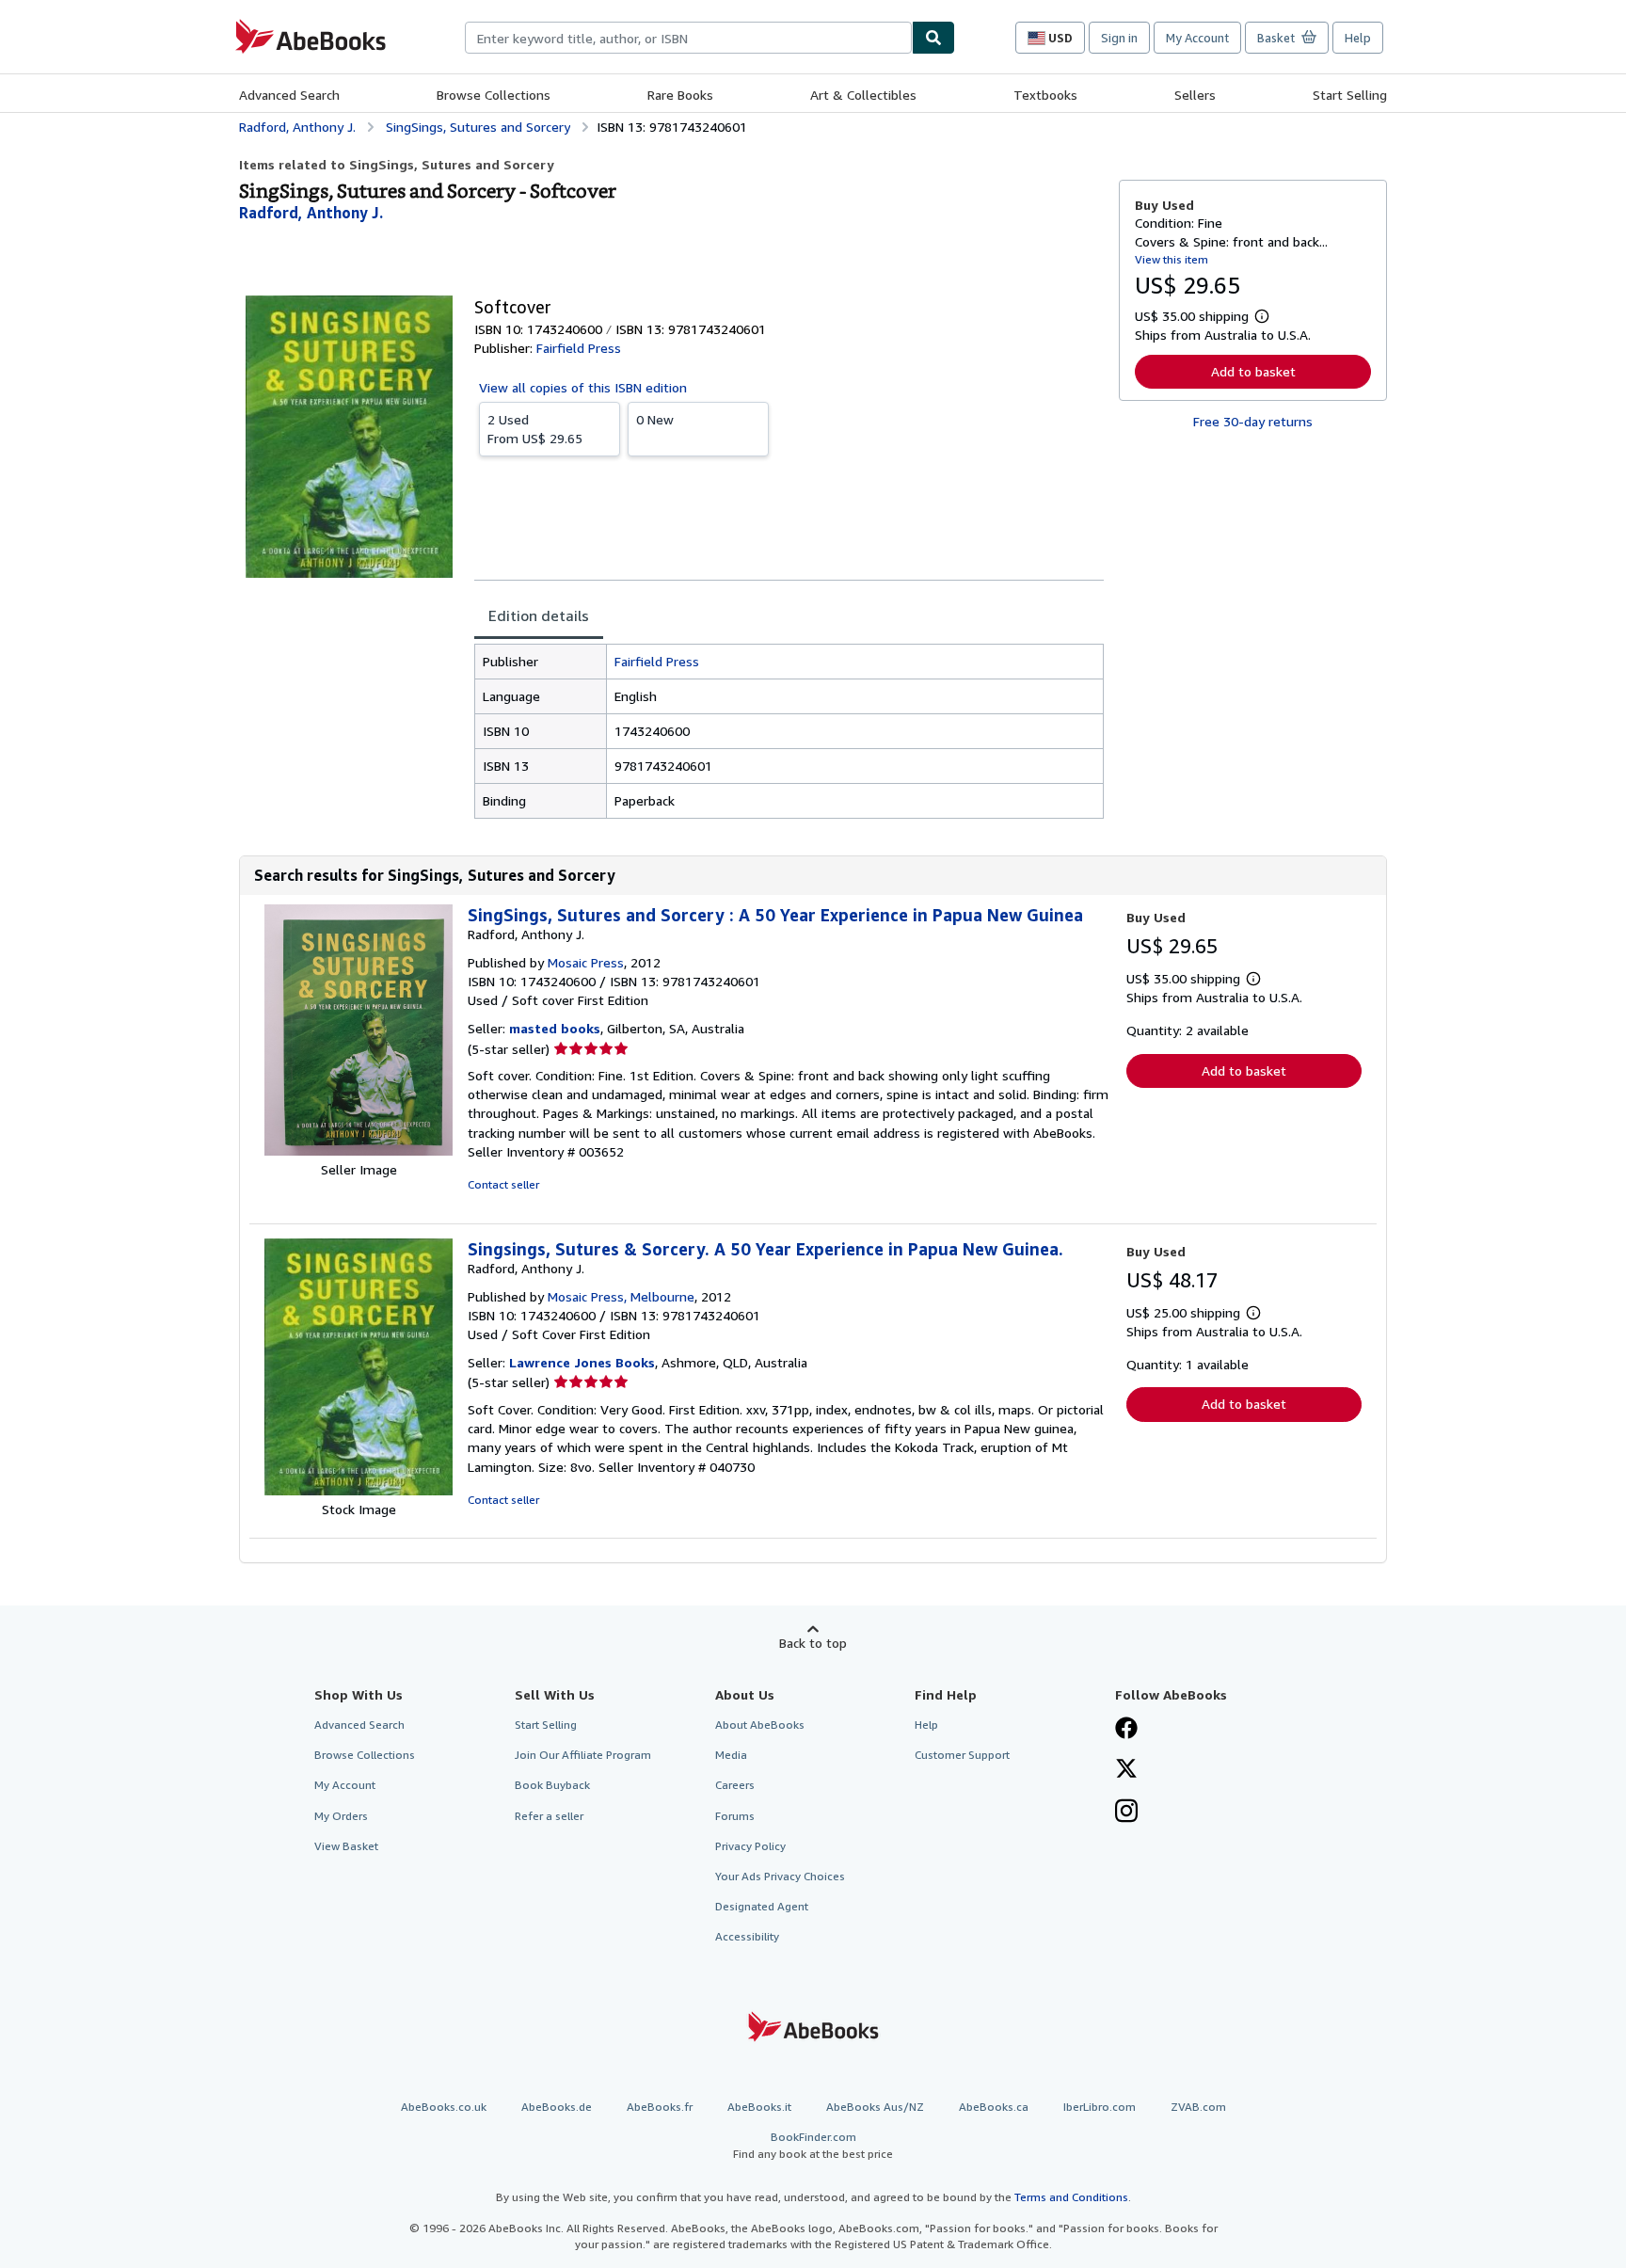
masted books (555, 1028)
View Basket (346, 1846)
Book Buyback (552, 1785)
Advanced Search (289, 95)
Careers (735, 1785)
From (535, 429)
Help (1358, 38)
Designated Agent (762, 1906)
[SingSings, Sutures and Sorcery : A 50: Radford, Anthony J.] (359, 1150)
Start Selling (1350, 95)
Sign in (1119, 38)
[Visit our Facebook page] (1126, 1730)
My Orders (341, 1816)
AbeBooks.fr (660, 2107)
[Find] (933, 38)
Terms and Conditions (1071, 2197)
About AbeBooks (760, 1725)
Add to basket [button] (1253, 371)
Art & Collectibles (863, 95)
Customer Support (962, 1755)
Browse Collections (494, 95)
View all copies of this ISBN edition (583, 387)
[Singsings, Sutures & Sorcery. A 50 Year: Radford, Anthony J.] (359, 1490)
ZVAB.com (1198, 2107)
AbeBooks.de (557, 2107)
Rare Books (680, 95)
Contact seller (503, 1184)
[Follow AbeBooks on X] (1126, 1770)
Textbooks (1045, 95)
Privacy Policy (750, 1846)
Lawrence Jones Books (582, 1362)
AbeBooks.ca (994, 2107)
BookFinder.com (813, 2145)
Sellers (1195, 95)
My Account (1197, 38)
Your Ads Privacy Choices (780, 1876)
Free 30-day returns (1253, 421)
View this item (1172, 259)
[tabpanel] (789, 731)
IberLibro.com (1100, 2107)
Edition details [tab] (539, 615)
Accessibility (747, 1936)
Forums (735, 1816)
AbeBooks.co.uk (444, 2107)
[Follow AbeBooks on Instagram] (1126, 1813)
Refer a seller (549, 1816)
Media (731, 1755)
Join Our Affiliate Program (583, 1755)
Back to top (813, 1643)
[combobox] (688, 38)
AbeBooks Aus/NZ (875, 2107)
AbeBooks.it (759, 2107)
